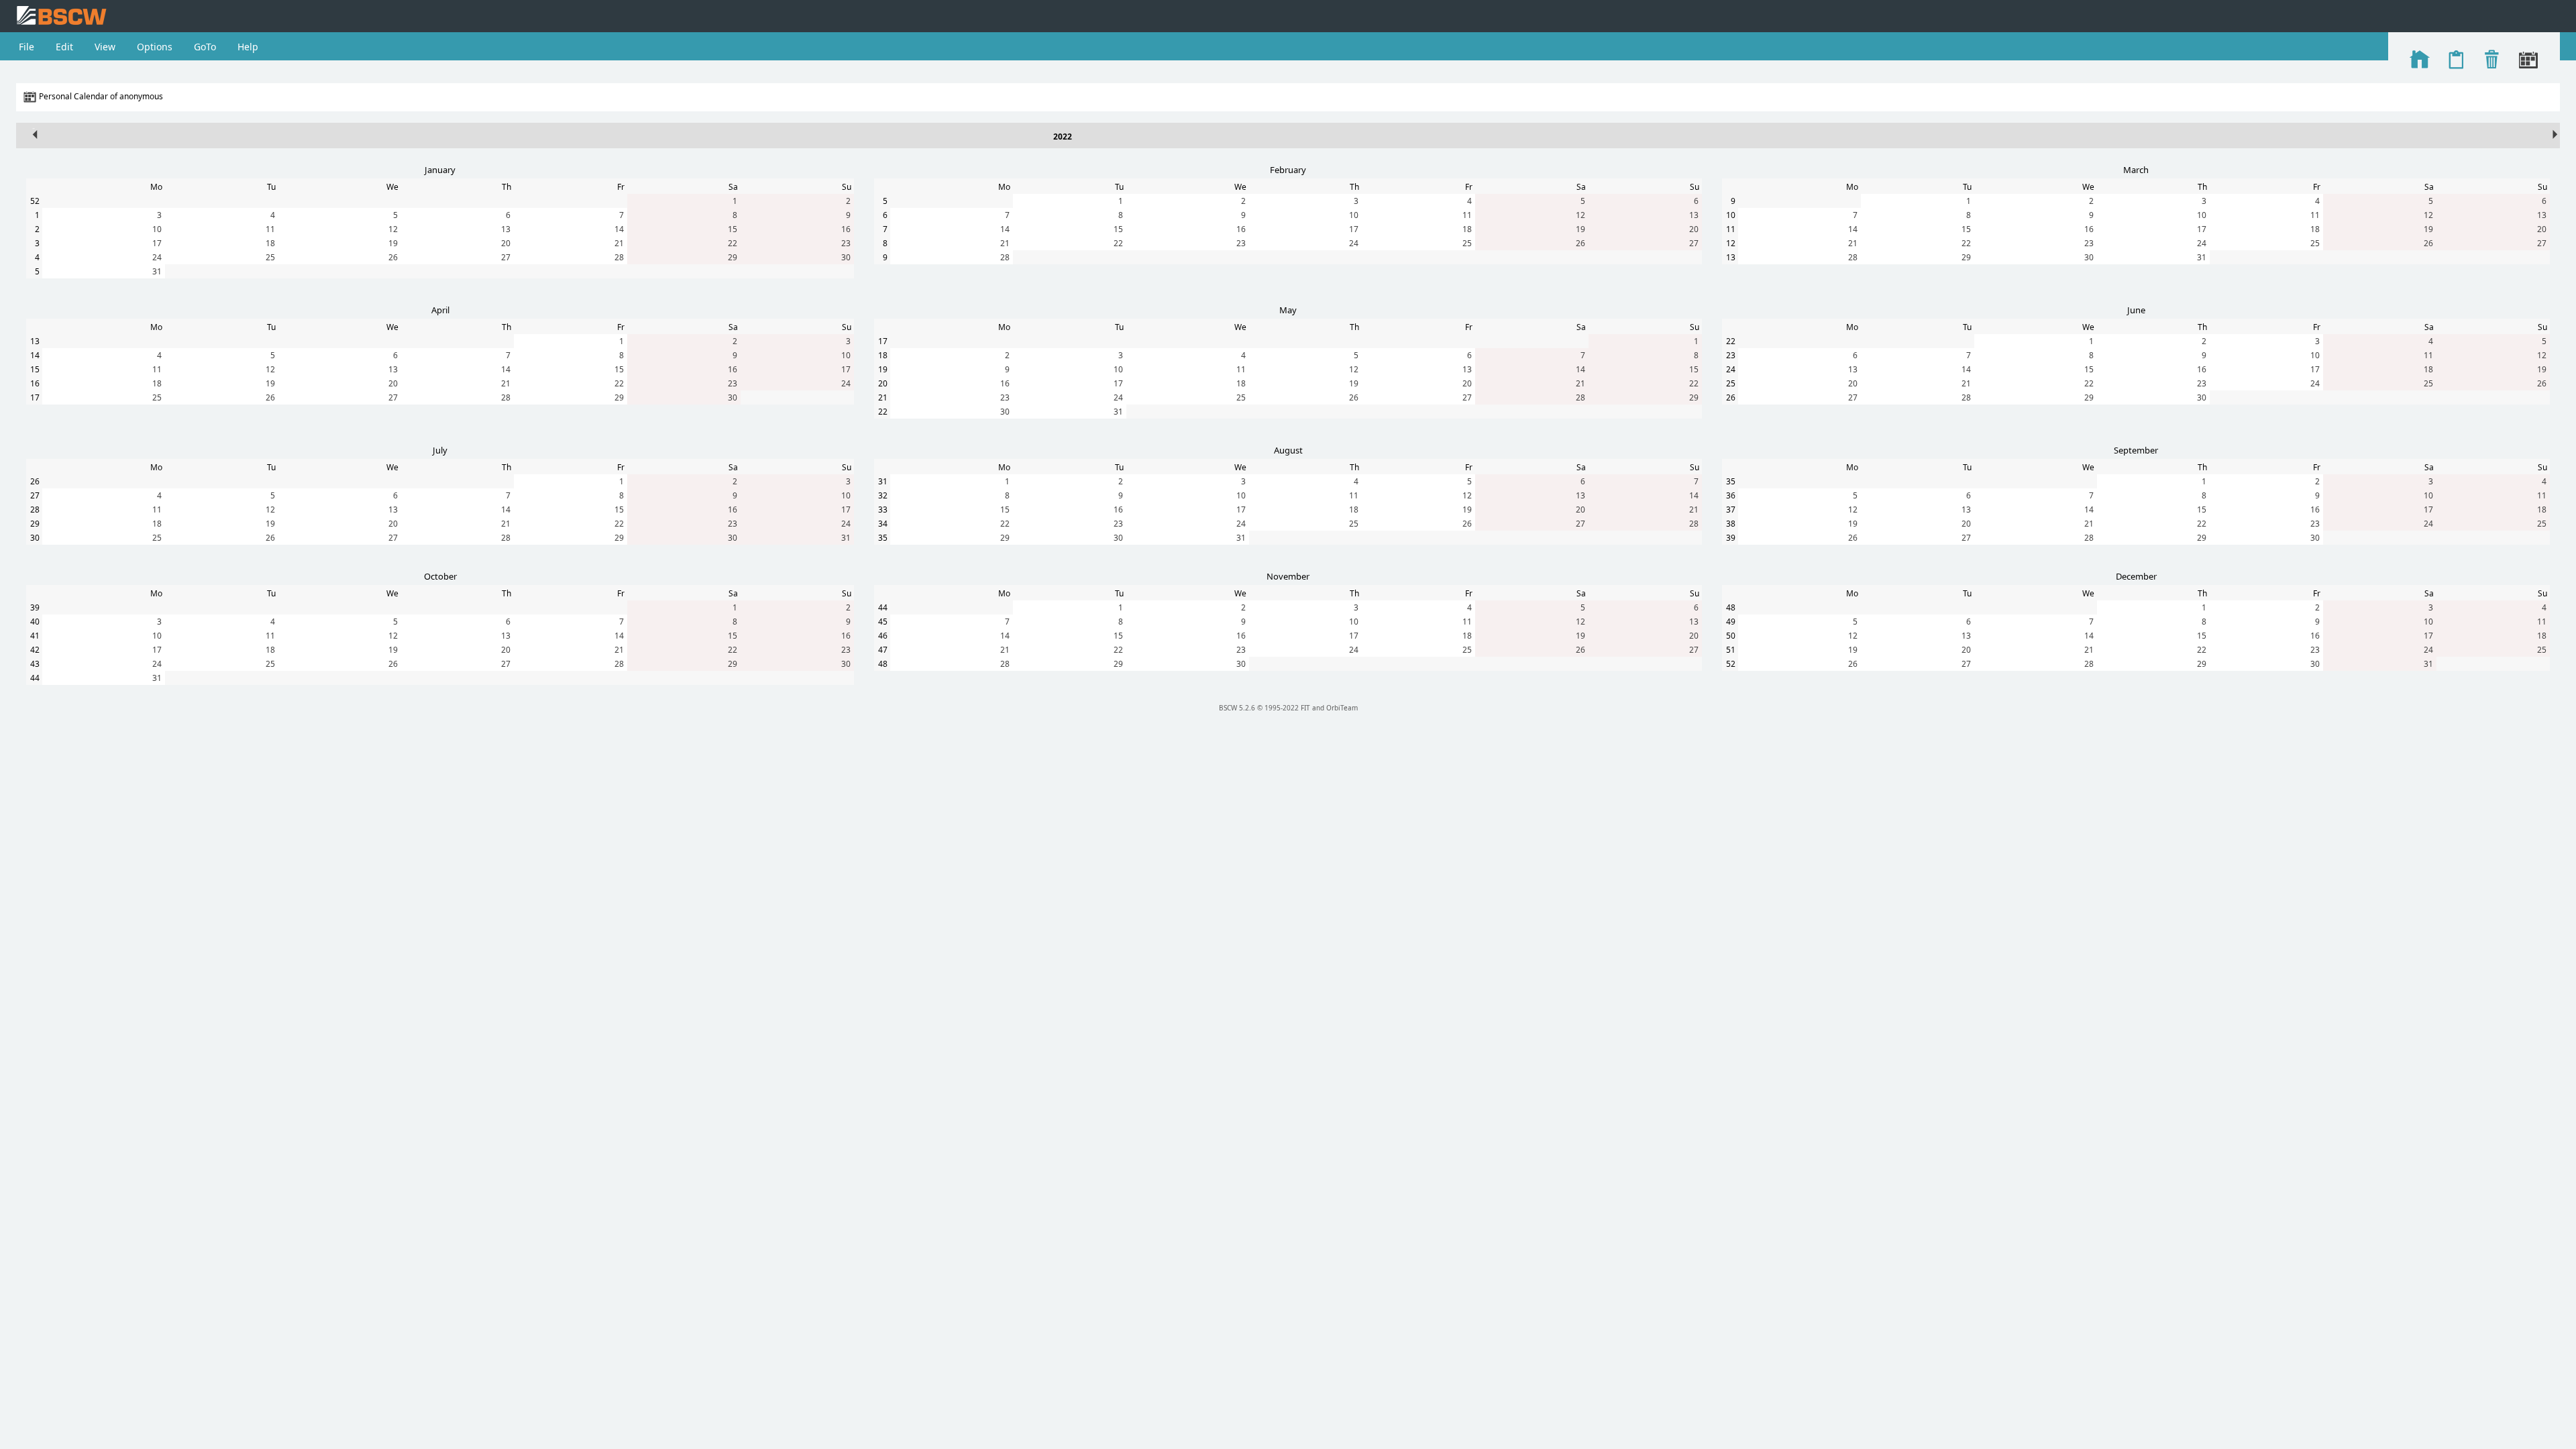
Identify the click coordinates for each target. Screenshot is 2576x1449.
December (2136, 576)
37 (1731, 509)
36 (1731, 495)
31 (157, 271)
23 (846, 243)
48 (883, 664)
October (440, 576)
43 (35, 664)
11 (270, 229)
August (1288, 450)
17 (157, 243)
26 (393, 257)
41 (35, 636)
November (1288, 576)
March (2136, 170)
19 (393, 243)
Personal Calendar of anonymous (101, 96)
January (440, 170)
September (2136, 450)
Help (248, 47)
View (105, 47)
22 (733, 243)
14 (619, 229)
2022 (1063, 137)
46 (883, 636)
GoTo (205, 47)
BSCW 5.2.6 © (1241, 708)
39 (1731, 538)
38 (1731, 524)
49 (1731, 622)
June (2136, 310)
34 (883, 524)
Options (155, 47)
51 (1731, 650)
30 (846, 257)
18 (270, 243)
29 (733, 257)
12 (393, 229)
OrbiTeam (1342, 708)
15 (733, 229)
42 (35, 650)
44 (35, 678)
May (1288, 310)
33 (883, 509)
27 (506, 257)
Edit (64, 47)
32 (883, 495)
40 (35, 622)
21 (619, 243)
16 (846, 229)
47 (883, 650)
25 (270, 257)
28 (619, 257)
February (1288, 170)
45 (883, 622)
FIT (1305, 708)
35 (883, 538)
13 (506, 229)
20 (506, 243)
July (440, 450)
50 (1731, 636)
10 (157, 229)
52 (35, 201)
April (440, 310)
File (26, 47)
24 (157, 257)
